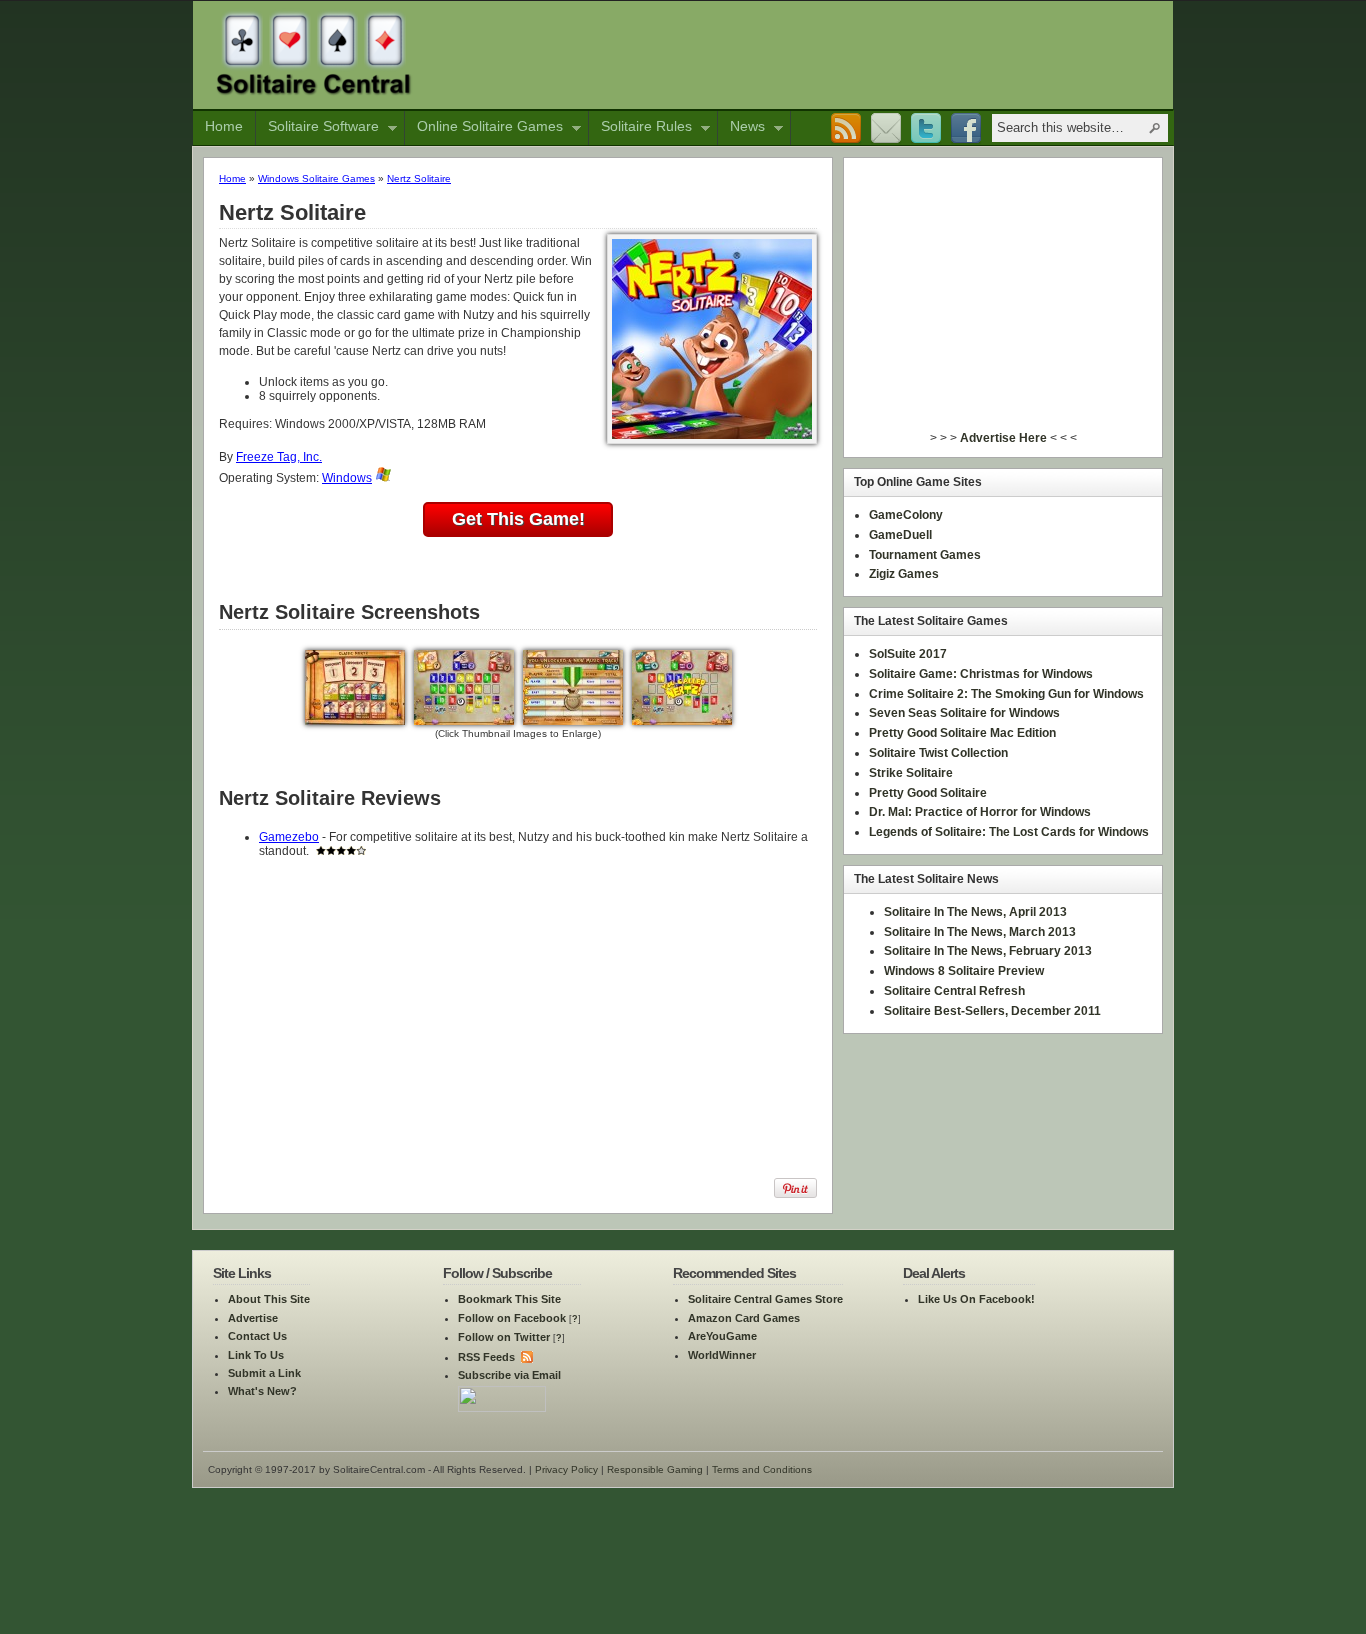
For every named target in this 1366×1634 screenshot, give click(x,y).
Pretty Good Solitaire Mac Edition (962, 733)
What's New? (262, 1391)
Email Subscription (886, 129)
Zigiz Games (904, 574)
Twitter (926, 129)
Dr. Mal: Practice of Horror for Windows (980, 812)
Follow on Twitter (504, 1337)
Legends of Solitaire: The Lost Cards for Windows (1009, 832)
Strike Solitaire (911, 773)
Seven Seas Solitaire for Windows (964, 713)
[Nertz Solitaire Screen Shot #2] (464, 721)
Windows (347, 478)
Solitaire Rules (640, 128)
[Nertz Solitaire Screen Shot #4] (682, 721)
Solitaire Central (313, 53)
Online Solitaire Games (484, 128)
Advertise (253, 1318)
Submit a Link (264, 1373)
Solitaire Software (317, 128)
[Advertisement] (802, 53)
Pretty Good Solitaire (928, 793)
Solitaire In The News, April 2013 (975, 912)
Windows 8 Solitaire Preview (964, 971)
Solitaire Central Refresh (954, 991)
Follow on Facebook (512, 1318)
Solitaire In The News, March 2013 (980, 932)
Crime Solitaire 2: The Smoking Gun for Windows (1006, 694)
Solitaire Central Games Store (765, 1299)
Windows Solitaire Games (316, 178)
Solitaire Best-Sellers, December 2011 (992, 1011)
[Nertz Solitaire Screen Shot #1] (355, 721)
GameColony (906, 515)
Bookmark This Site (509, 1299)
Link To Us (256, 1355)
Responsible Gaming (655, 1469)
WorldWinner (722, 1355)
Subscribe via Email (509, 1375)
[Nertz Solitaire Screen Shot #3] (573, 721)
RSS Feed (846, 129)
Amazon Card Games (744, 1318)
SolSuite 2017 (908, 654)
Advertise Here (1003, 438)
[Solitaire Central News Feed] (525, 1357)
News (741, 128)
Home (224, 126)
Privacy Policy (566, 1469)
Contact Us (257, 1336)
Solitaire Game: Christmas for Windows (981, 674)
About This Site (269, 1299)
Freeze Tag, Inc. (279, 457)
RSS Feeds (486, 1357)
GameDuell (900, 535)
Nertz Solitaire (419, 178)
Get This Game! (518, 519)
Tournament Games (925, 555)
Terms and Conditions (762, 1469)
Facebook (966, 129)
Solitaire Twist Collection (938, 753)
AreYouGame (722, 1336)
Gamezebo (289, 837)
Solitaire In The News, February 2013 (988, 951)
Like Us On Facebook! (976, 1299)
